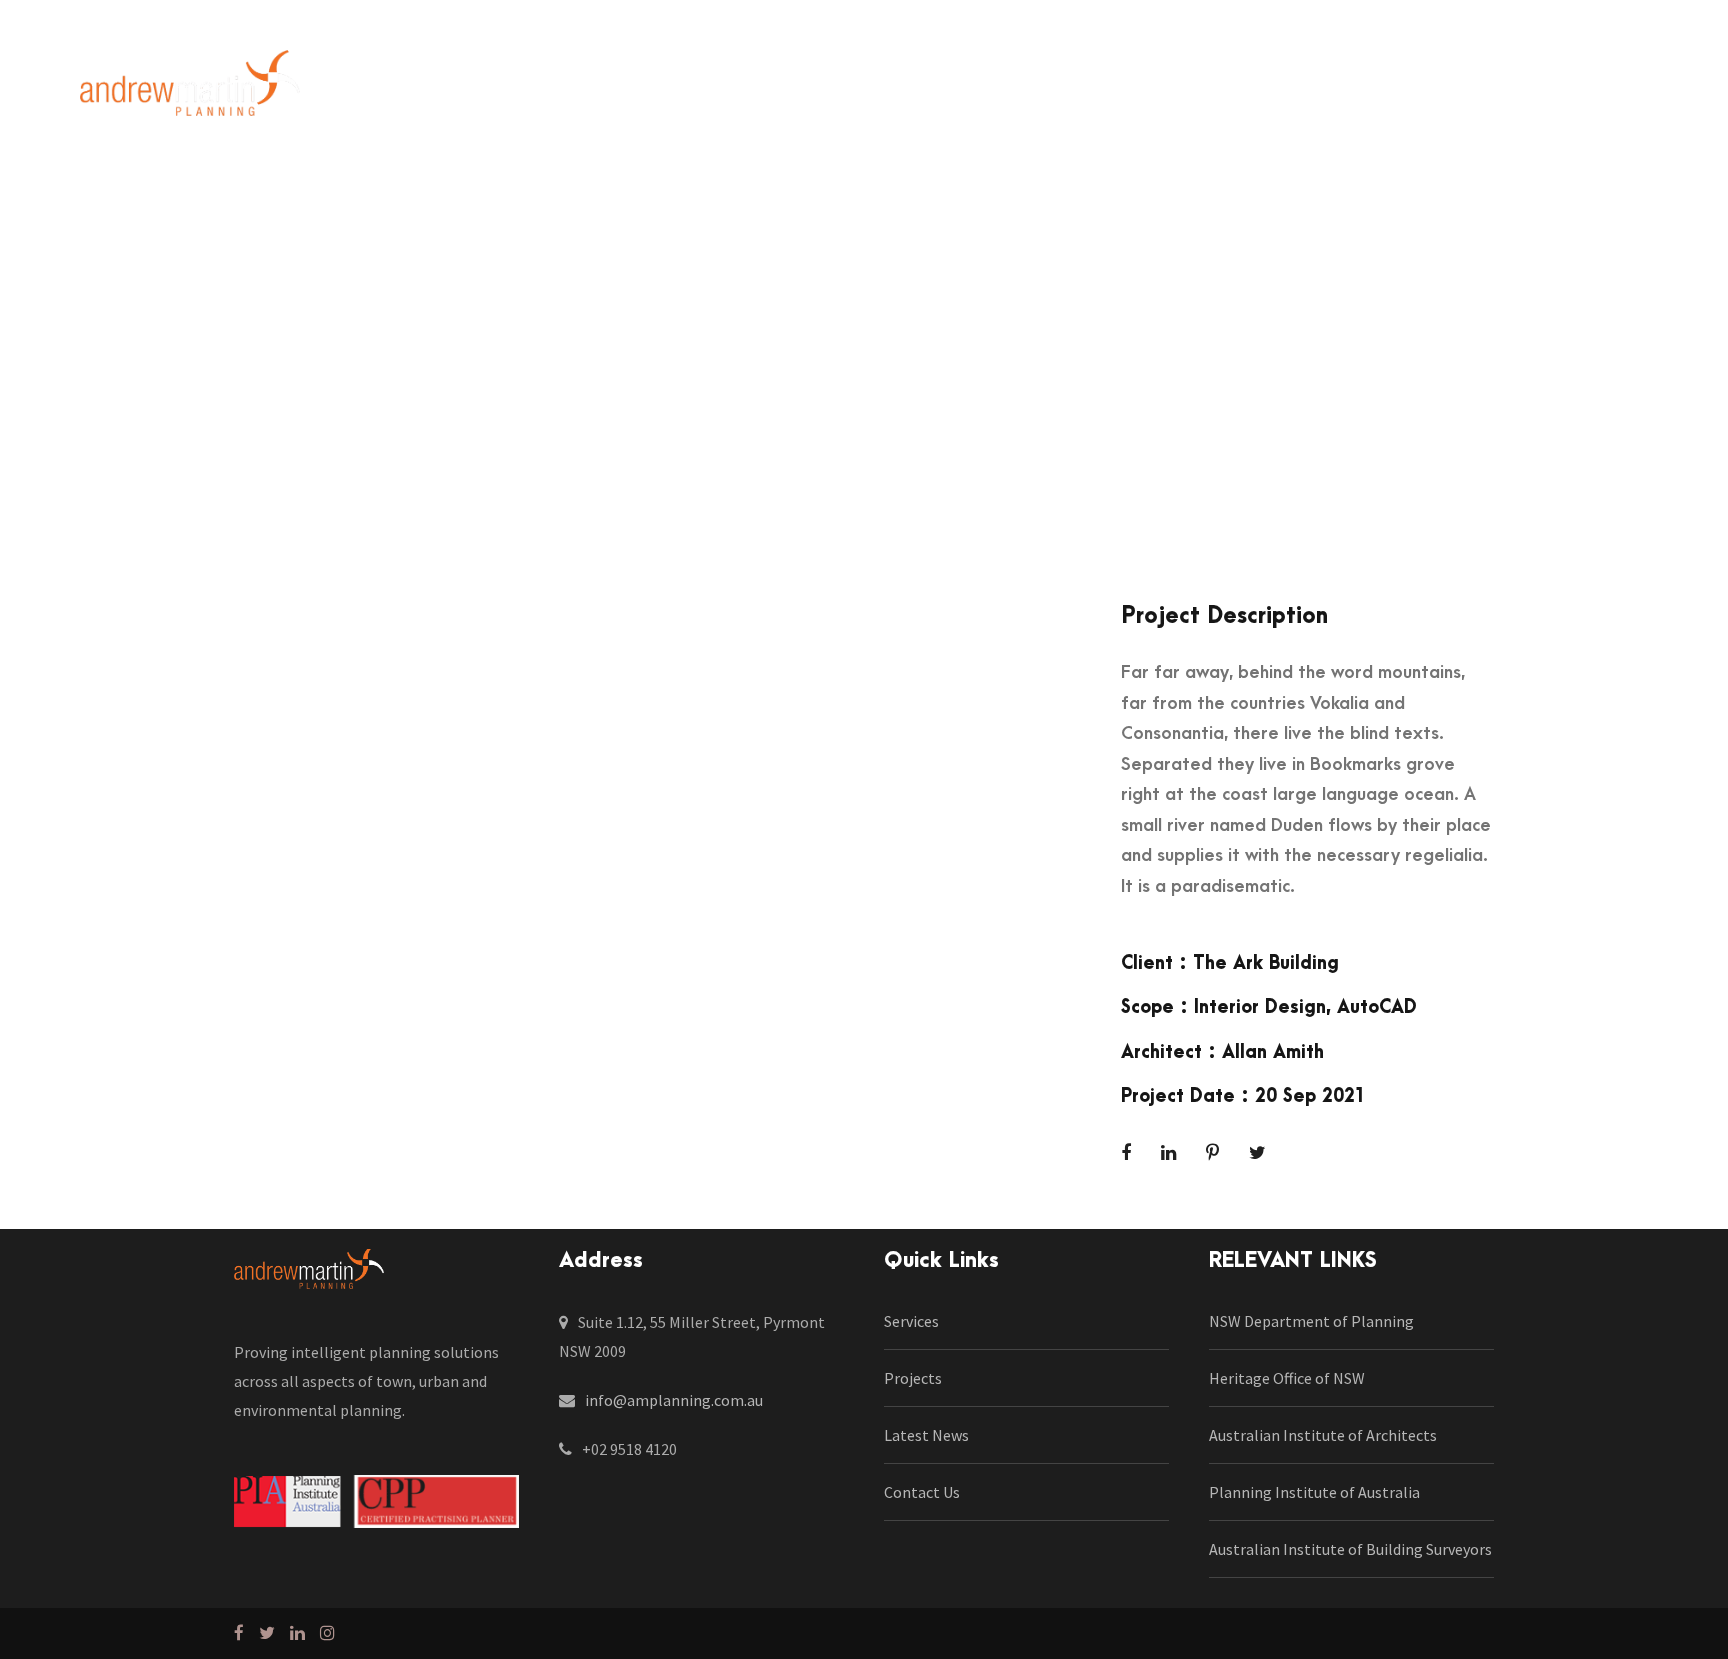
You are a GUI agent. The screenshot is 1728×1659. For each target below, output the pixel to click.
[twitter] (1599, 90)
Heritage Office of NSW (1287, 1378)
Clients (775, 90)
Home (384, 90)
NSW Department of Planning (1311, 1321)
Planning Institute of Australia (1314, 1492)
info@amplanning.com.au (674, 1400)
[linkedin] (1558, 90)
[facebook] (1521, 90)
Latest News (887, 90)
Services (581, 90)
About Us (478, 90)
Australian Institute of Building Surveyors (1350, 1549)
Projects (681, 90)
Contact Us (1016, 90)
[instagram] (1640, 90)
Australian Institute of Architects (1323, 1435)
